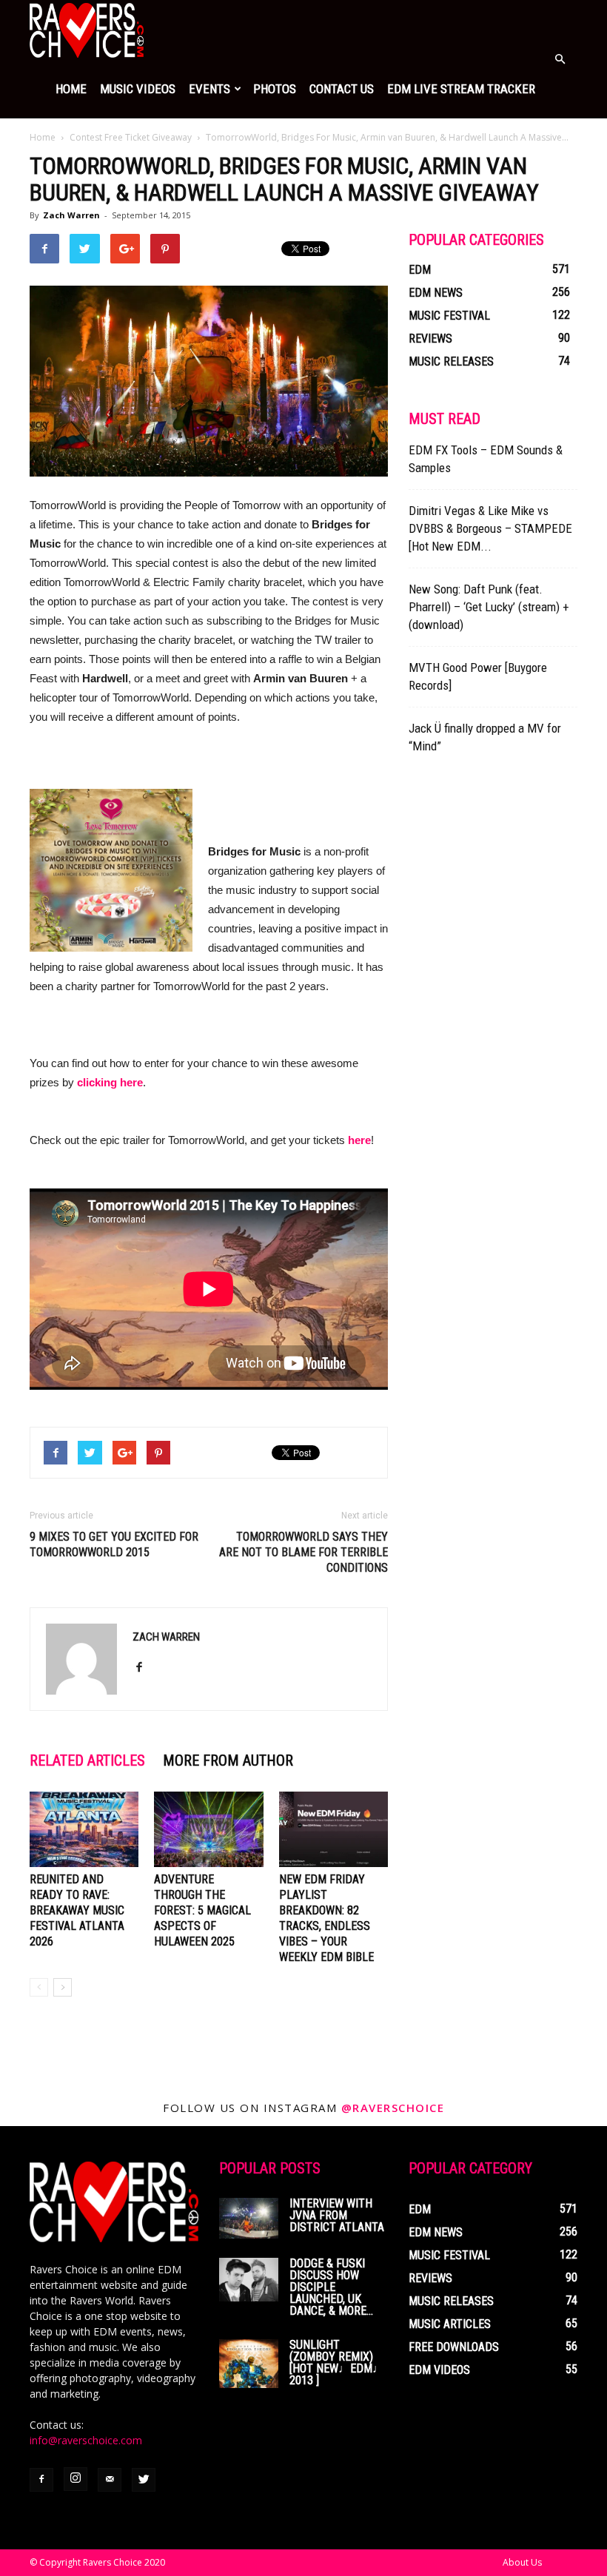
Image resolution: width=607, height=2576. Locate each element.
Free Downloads (454, 2347)
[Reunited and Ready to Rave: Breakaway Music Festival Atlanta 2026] (84, 1829)
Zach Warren (71, 215)
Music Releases (451, 361)
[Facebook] (145, 1668)
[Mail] (110, 2480)
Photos (275, 89)
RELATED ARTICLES (87, 1761)
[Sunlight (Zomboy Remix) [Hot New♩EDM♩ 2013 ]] (249, 2364)
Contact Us (342, 89)
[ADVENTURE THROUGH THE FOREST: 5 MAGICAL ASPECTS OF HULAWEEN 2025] (208, 1829)
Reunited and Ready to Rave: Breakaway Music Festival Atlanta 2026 (77, 1910)
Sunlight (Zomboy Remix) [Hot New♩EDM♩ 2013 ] (337, 2363)
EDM (420, 270)
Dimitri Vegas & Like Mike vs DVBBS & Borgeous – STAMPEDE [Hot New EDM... (490, 528)
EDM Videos (439, 2370)
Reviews (430, 339)
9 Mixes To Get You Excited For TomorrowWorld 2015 (114, 1544)
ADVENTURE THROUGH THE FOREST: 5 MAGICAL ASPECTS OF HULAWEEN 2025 (202, 1910)
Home (71, 89)
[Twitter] (144, 2480)
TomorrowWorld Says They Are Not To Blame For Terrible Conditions (303, 1552)
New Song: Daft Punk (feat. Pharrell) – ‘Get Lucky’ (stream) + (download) (489, 607)
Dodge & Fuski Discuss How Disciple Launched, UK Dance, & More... (331, 2287)
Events (209, 89)
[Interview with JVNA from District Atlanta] (249, 2218)
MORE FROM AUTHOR (228, 1761)
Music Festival (449, 316)
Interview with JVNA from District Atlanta (337, 2215)
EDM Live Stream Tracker (461, 89)
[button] (560, 59)
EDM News (436, 293)
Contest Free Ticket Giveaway (131, 137)
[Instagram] (76, 2479)
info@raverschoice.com (86, 2440)
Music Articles (450, 2324)
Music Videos (138, 89)
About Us (522, 2562)
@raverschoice (393, 2108)
